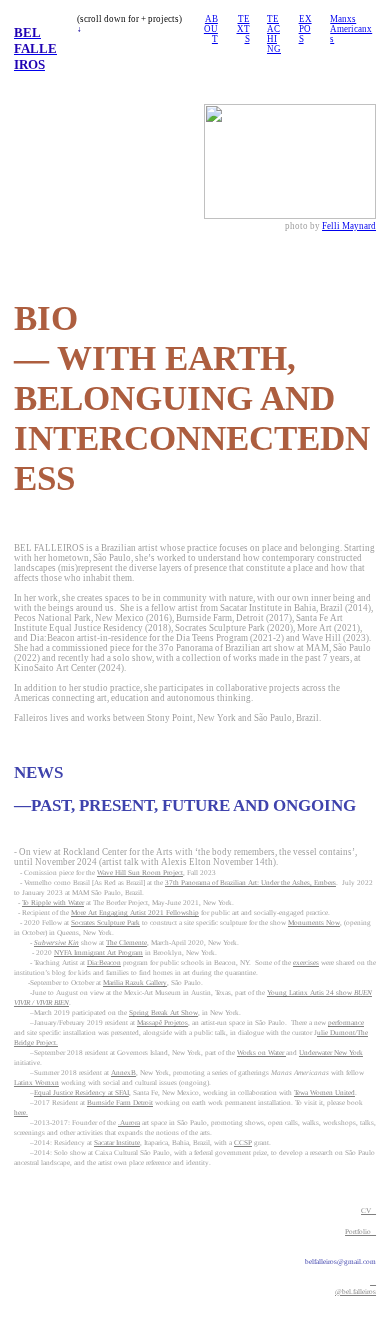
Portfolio (360, 1232)
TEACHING (274, 34)
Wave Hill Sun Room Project (140, 873)
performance (346, 1023)
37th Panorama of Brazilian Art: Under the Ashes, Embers (250, 883)
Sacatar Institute (117, 1143)
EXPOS (305, 29)
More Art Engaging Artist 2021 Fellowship (135, 913)
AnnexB (123, 1073)
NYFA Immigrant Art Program (98, 953)
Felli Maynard (349, 226)
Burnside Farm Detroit (120, 1103)
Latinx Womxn (36, 1083)
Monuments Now (314, 923)
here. (21, 1113)
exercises (306, 963)
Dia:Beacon (104, 963)
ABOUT (211, 29)
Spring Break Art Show (163, 1013)
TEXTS (243, 29)
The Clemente (126, 943)
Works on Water (261, 1053)
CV (368, 1211)
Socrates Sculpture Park (105, 923)
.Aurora (129, 1123)
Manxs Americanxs (351, 29)
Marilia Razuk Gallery (135, 983)
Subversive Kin (56, 943)
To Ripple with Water (53, 903)
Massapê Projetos (162, 1023)
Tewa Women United (324, 1093)
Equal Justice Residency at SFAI (81, 1093)
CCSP (243, 1143)
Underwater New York (331, 1053)
